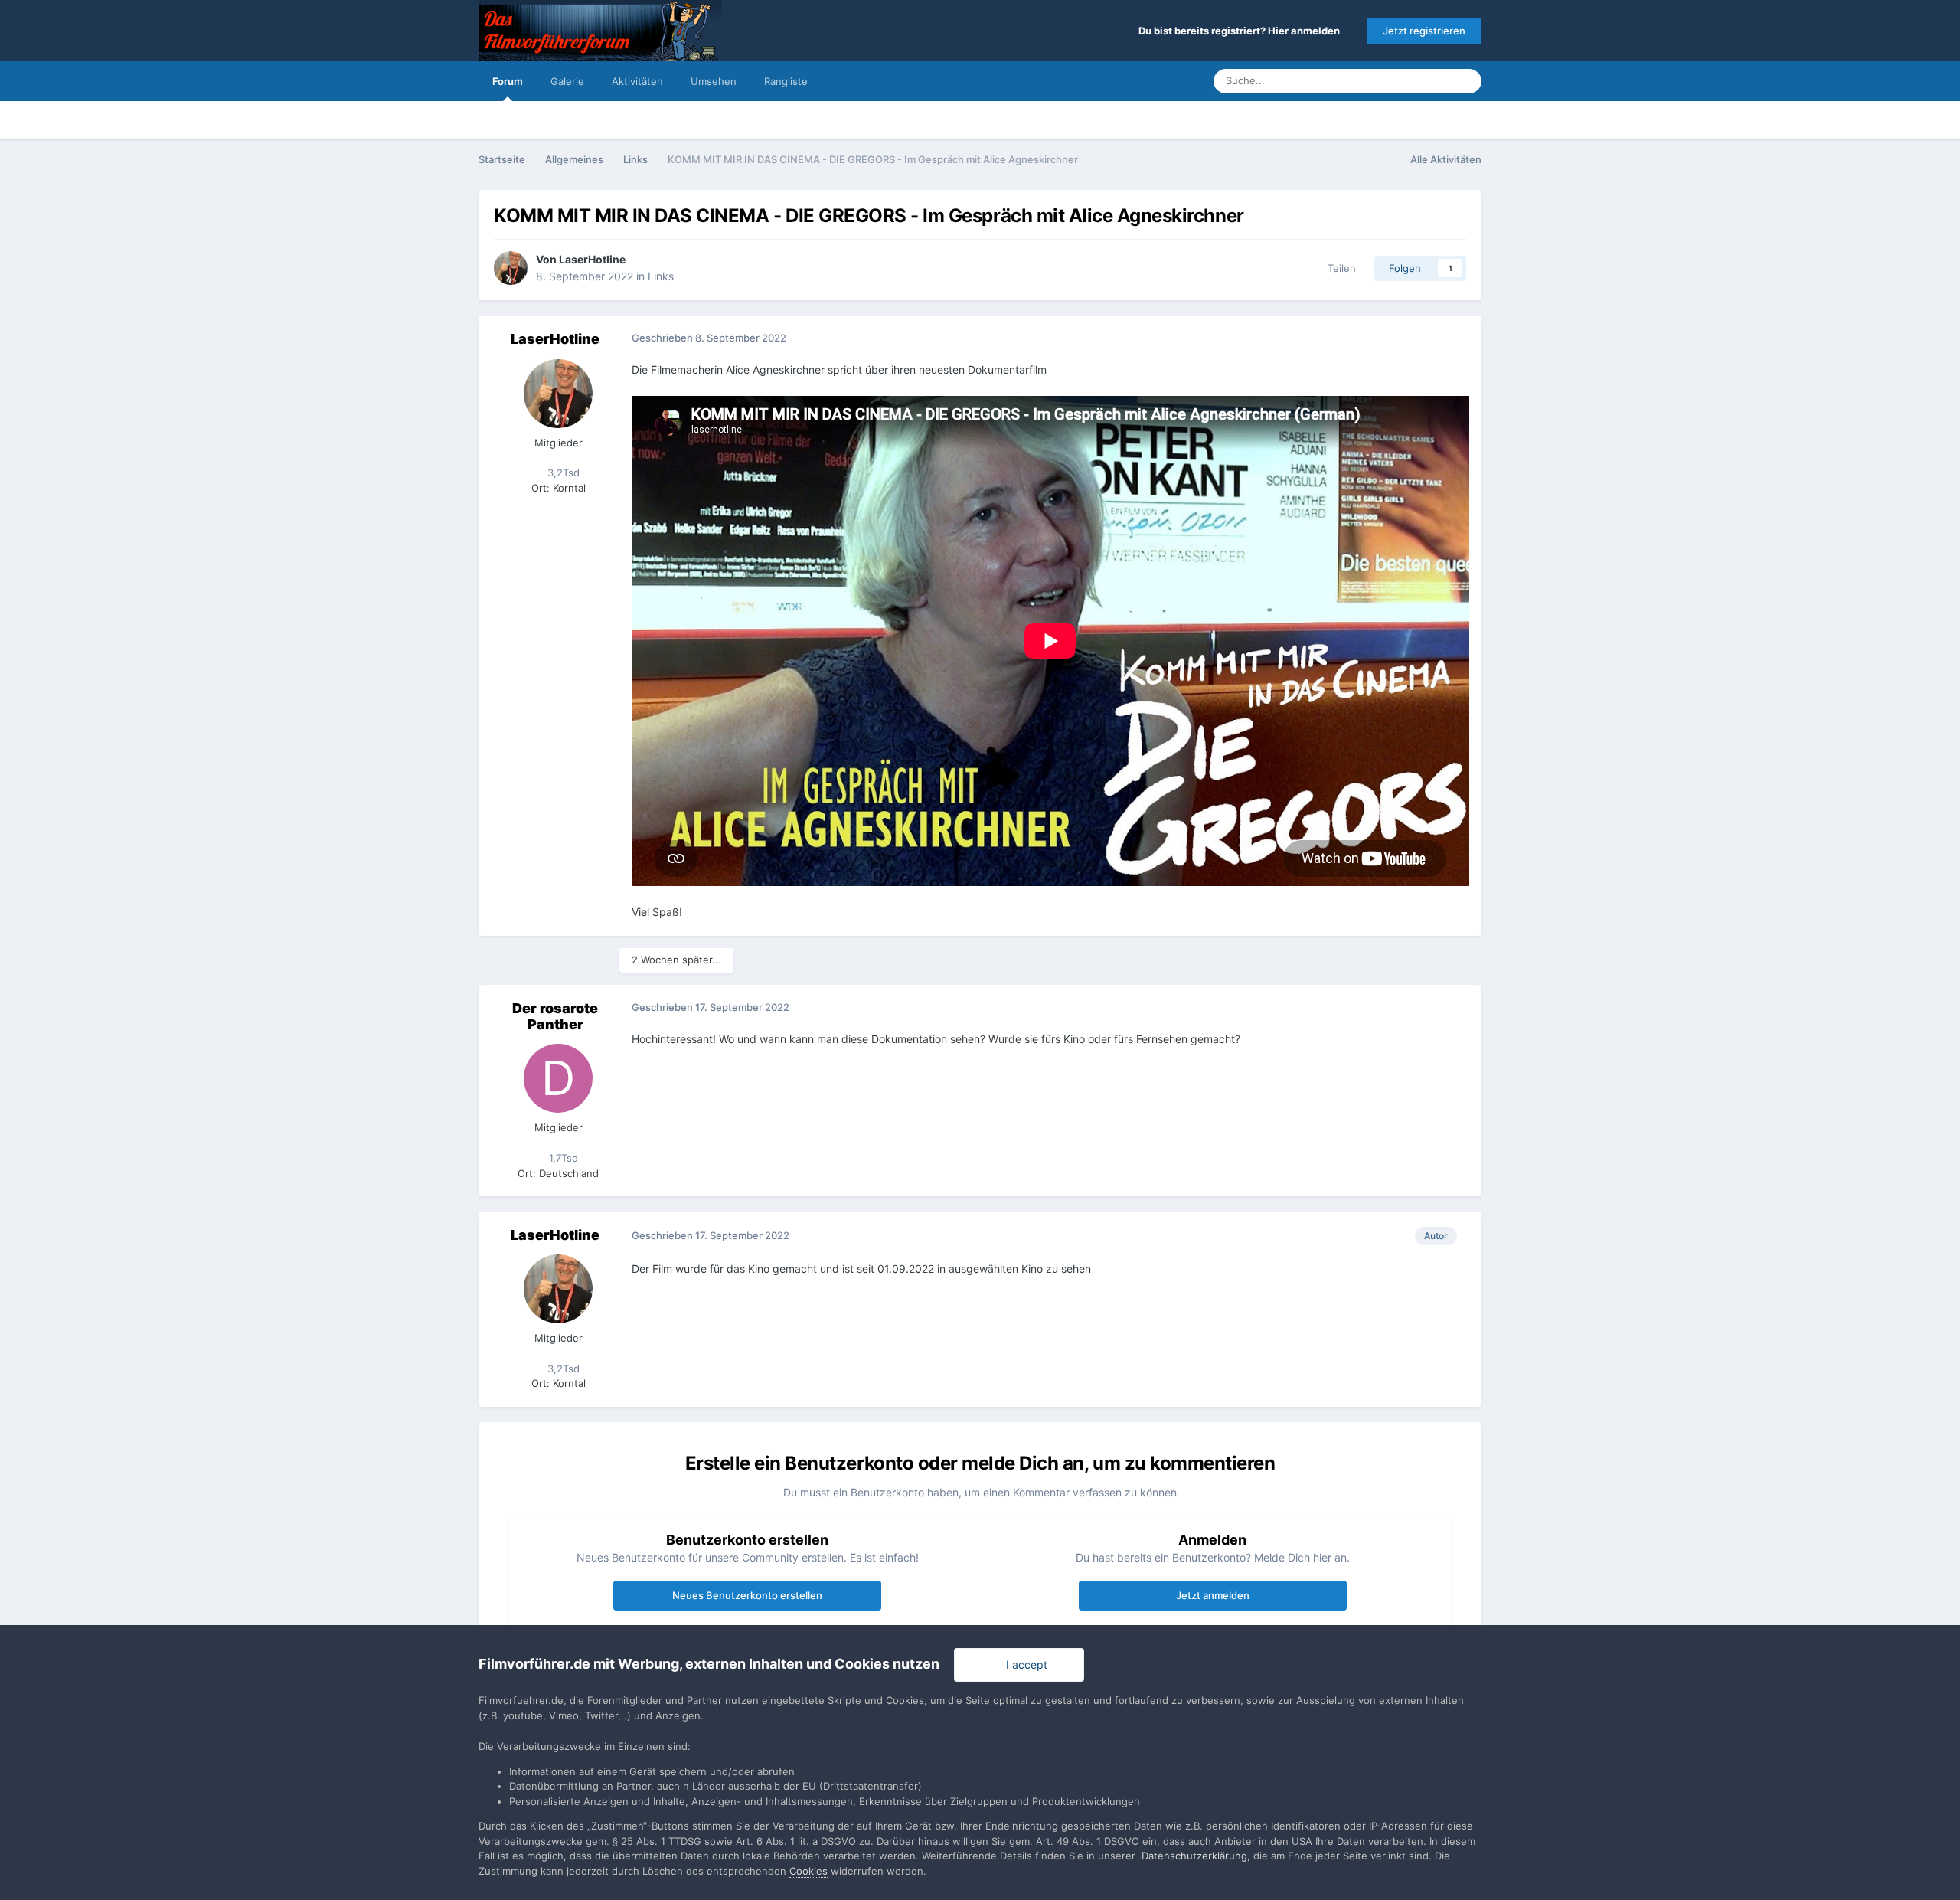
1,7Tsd (562, 1158)
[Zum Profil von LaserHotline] (511, 268)
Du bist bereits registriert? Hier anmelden (1241, 31)
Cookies (808, 1871)
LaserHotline (592, 259)
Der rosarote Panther (555, 1017)
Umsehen (714, 81)
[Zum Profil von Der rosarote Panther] (558, 1078)
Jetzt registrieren (1424, 31)
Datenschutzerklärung (1194, 1856)
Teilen (1339, 268)
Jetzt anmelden (1213, 1595)
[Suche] (1465, 81)
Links (661, 276)
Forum (508, 81)
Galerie (567, 81)
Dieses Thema (1398, 81)
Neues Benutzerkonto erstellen (747, 1595)
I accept (1024, 1665)
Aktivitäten (637, 81)
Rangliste (786, 81)
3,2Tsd (562, 473)
